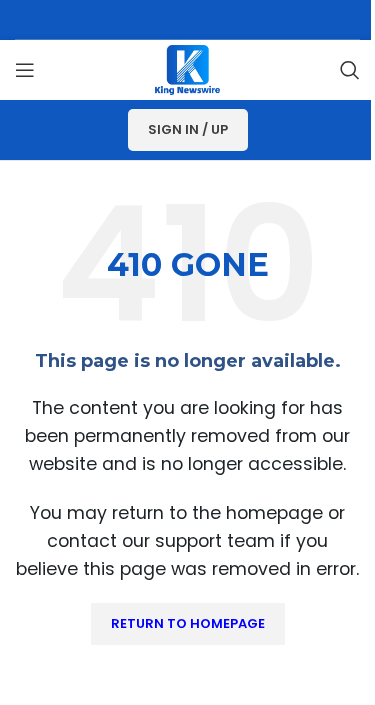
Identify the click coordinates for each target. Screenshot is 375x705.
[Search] (350, 70)
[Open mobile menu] (25, 70)
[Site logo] (188, 68)
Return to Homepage (188, 623)
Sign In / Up (188, 129)
